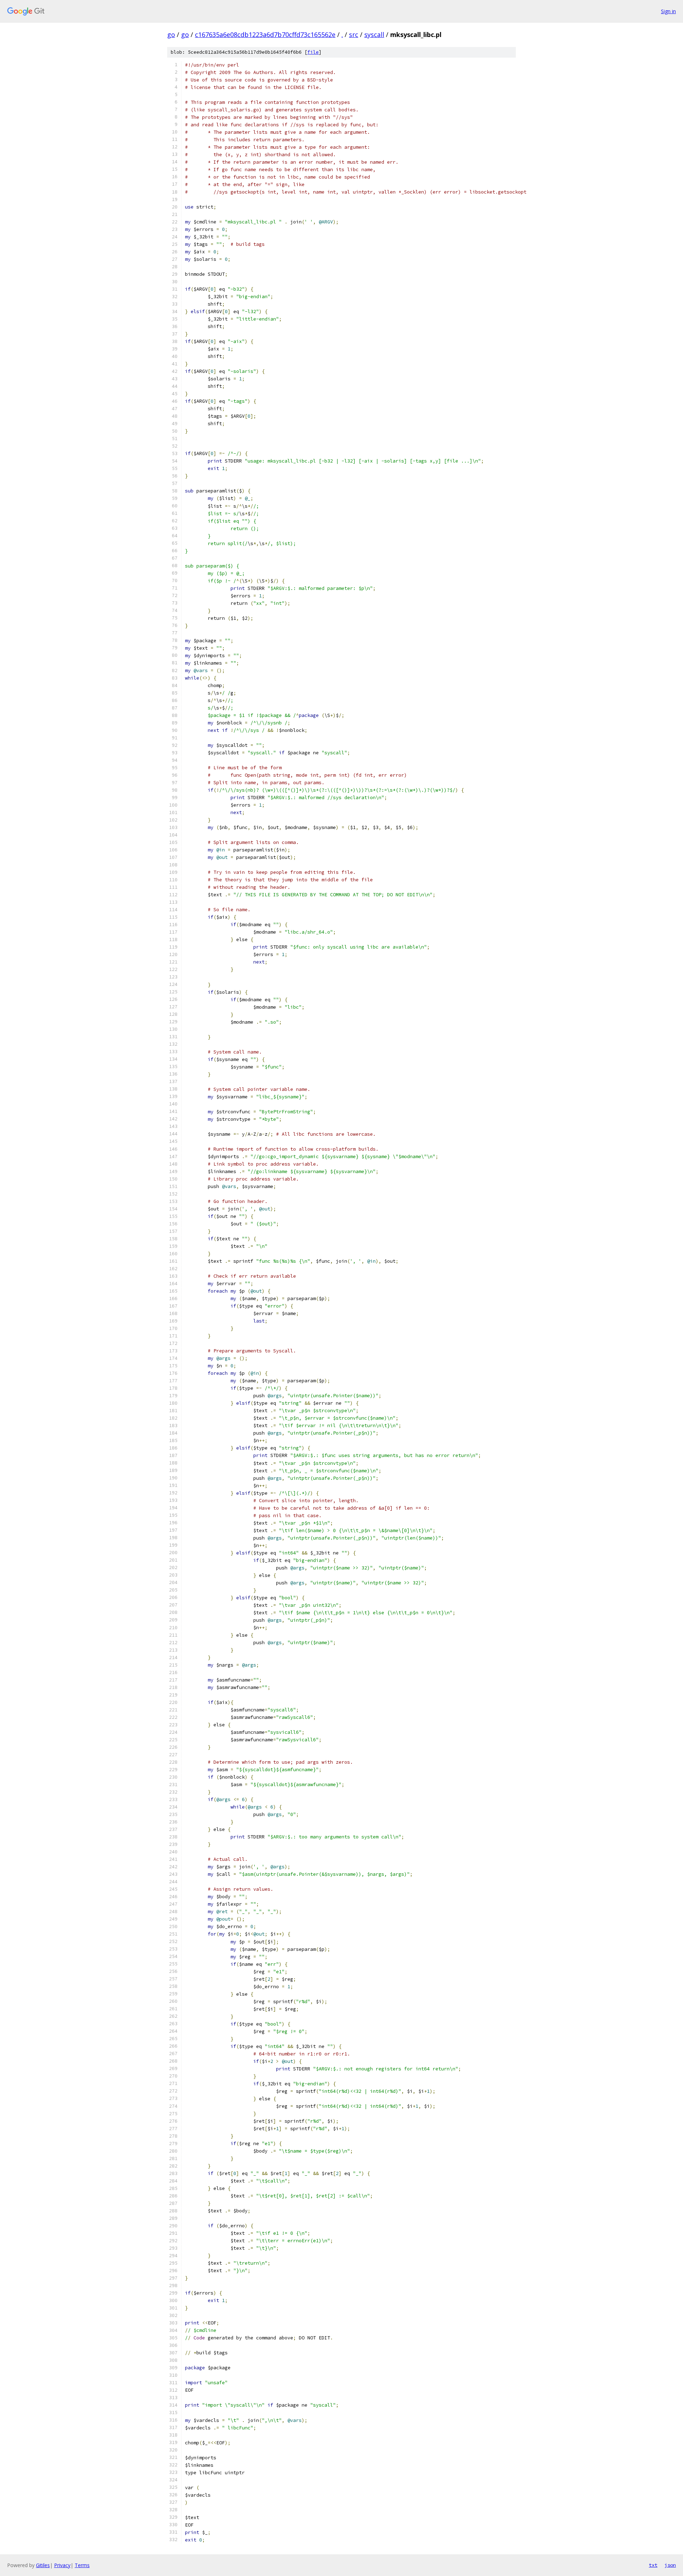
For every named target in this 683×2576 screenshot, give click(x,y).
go (171, 35)
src (354, 35)
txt (653, 2565)
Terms (82, 2565)
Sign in (668, 11)
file (313, 52)
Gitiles (43, 2565)
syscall (374, 35)
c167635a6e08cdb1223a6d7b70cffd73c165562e (265, 35)
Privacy (62, 2565)
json (670, 2565)
